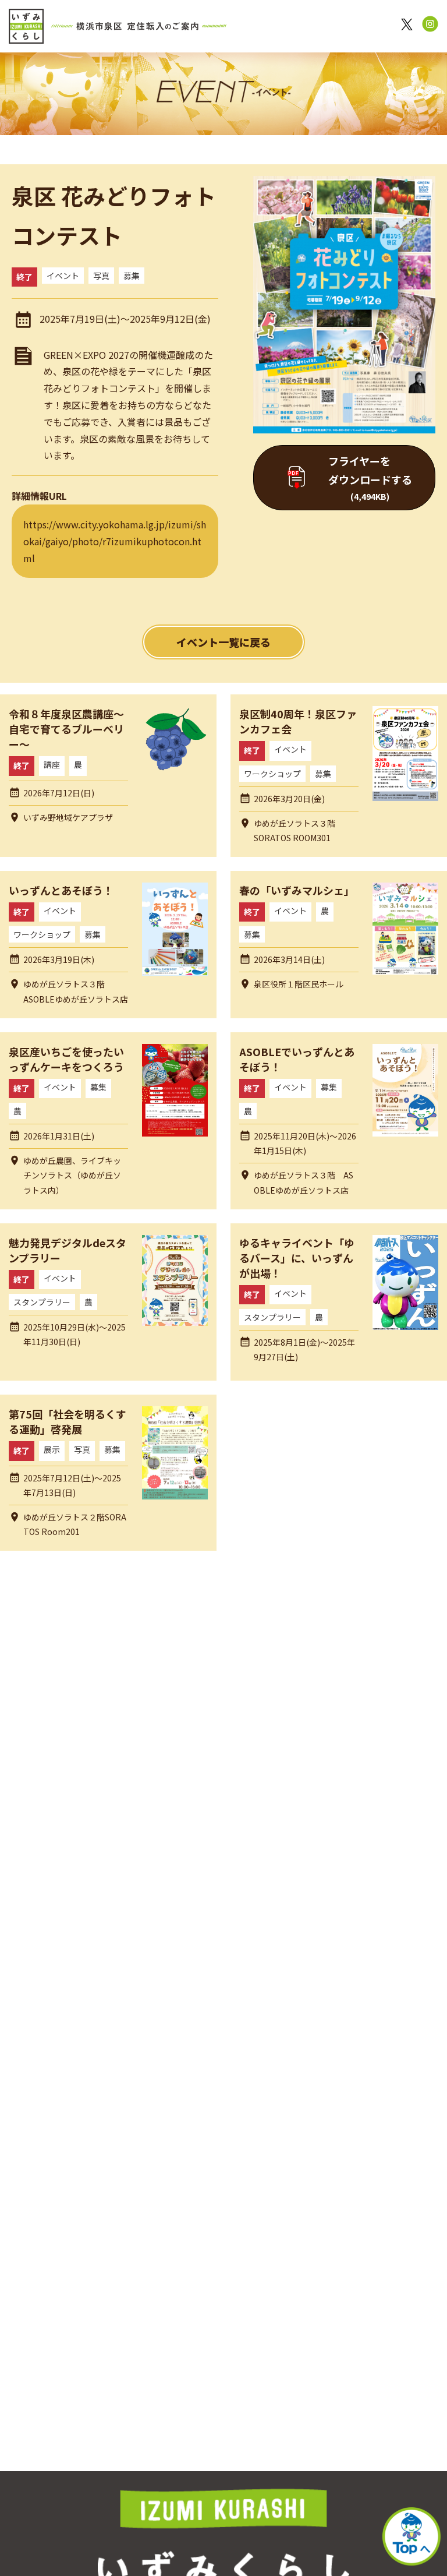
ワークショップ (272, 774)
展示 (52, 1449)
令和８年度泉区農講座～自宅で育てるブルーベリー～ (66, 729)
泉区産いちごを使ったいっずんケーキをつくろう (66, 1059)
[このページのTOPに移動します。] (411, 2539)
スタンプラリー (42, 1302)
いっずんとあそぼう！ (61, 890)
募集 (132, 276)
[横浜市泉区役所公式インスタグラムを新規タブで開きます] (430, 26)
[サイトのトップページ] (118, 26)
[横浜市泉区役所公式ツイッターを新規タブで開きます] (409, 27)
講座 (52, 764)
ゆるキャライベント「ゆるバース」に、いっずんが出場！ (297, 1258)
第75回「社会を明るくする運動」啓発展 (68, 1421)
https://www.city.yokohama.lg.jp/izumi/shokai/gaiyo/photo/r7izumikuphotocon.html (115, 541)
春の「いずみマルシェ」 (297, 890)
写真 (101, 276)
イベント (63, 276)
